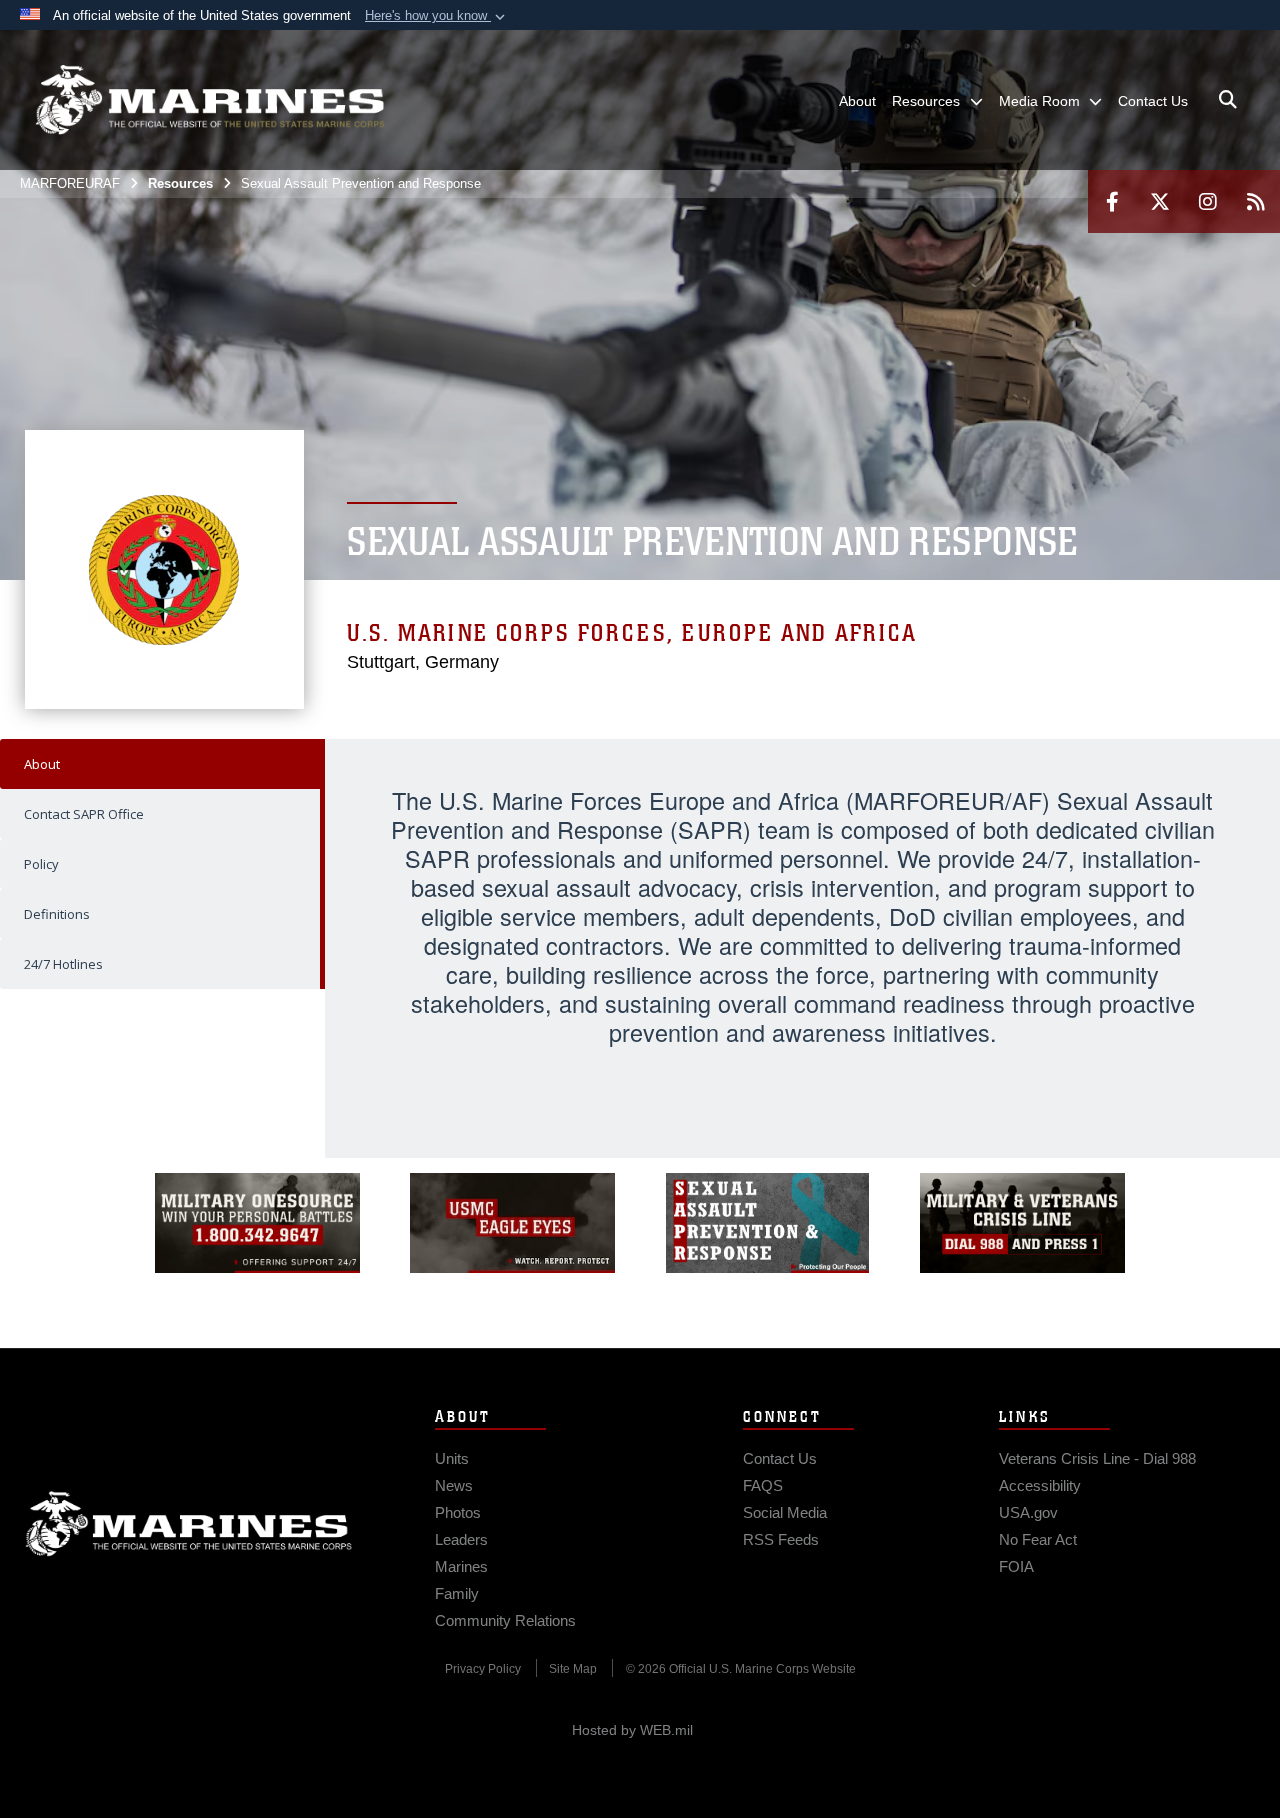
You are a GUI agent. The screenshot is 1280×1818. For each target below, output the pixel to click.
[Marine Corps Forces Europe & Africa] (210, 100)
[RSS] (1256, 201)
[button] (437, 16)
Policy (41, 864)
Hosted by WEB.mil (632, 1730)
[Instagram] (1208, 201)
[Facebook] (1112, 201)
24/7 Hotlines (63, 964)
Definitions (57, 914)
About (42, 764)
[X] (1160, 201)
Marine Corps (189, 1524)
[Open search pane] (1228, 100)
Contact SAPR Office (84, 814)
